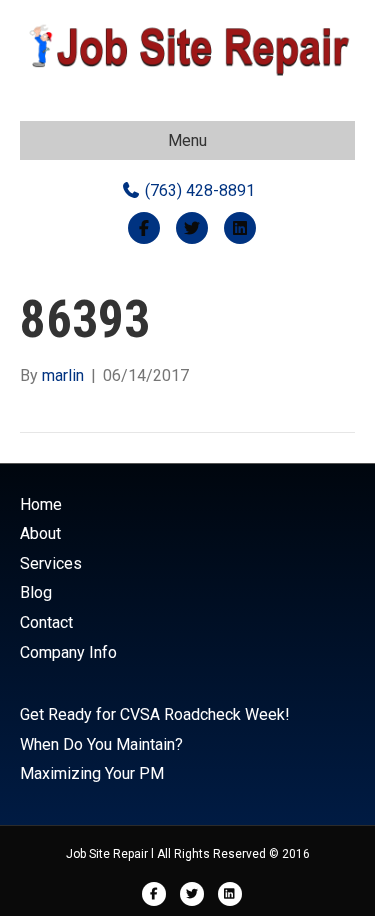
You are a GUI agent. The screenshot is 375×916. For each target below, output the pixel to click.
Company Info (68, 652)
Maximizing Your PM (92, 773)
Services (51, 563)
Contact (46, 622)
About (40, 533)
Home (41, 504)
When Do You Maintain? (101, 744)
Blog (36, 592)
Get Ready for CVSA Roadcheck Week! (155, 714)
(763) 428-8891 (198, 190)
